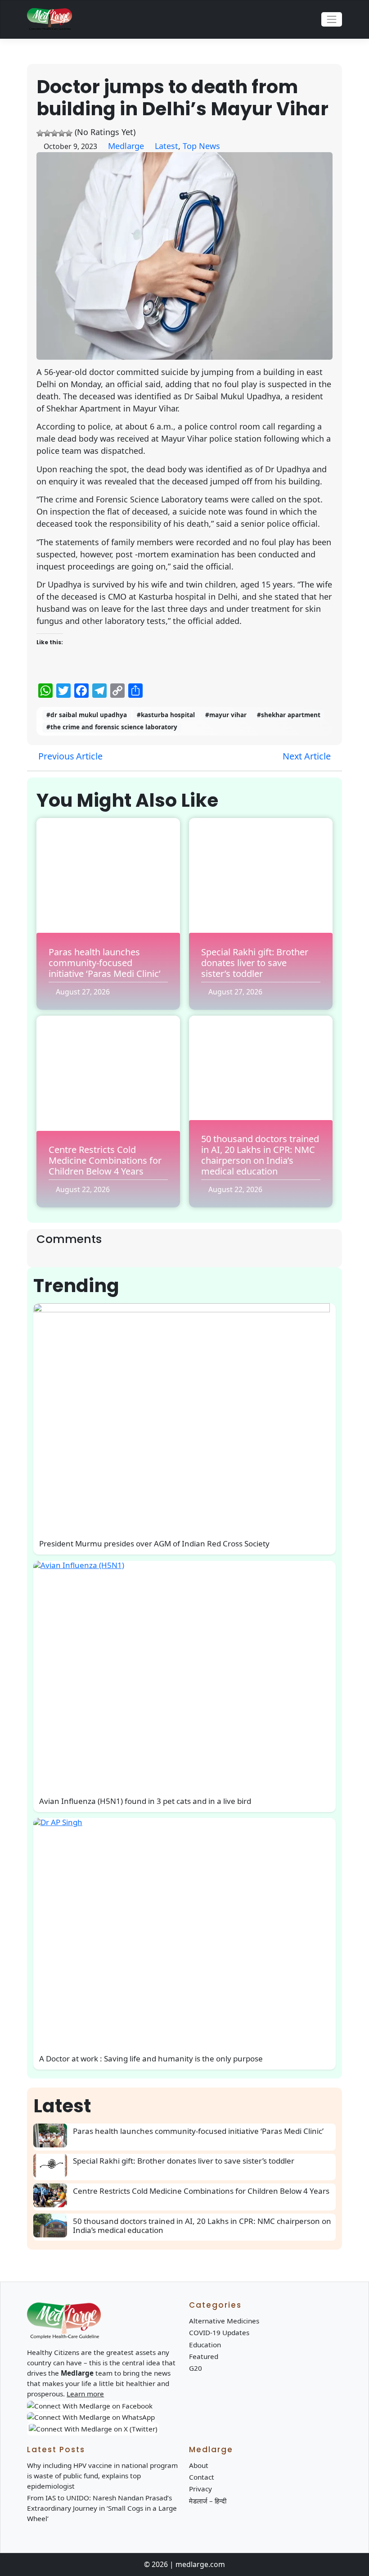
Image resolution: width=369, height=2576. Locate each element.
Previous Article (69, 756)
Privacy (200, 2489)
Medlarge (126, 146)
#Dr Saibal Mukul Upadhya (87, 715)
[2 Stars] (47, 133)
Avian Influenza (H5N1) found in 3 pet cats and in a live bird (145, 1801)
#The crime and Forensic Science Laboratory (112, 727)
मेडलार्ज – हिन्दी (208, 2501)
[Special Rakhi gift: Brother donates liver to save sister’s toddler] (53, 2166)
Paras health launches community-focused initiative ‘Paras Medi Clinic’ (105, 963)
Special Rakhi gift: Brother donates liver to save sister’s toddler (255, 963)
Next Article (308, 756)
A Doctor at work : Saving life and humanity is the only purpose (151, 2059)
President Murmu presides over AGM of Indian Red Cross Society (154, 1543)
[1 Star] (40, 133)
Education (205, 2345)
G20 (196, 2368)
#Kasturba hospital (166, 715)
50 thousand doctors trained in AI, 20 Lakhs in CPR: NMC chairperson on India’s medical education (260, 1155)
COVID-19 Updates (219, 2332)
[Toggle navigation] (332, 19)
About (199, 2465)
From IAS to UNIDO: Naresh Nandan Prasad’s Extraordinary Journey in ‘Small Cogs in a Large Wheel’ (102, 2508)
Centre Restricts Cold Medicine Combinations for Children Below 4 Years (105, 1160)
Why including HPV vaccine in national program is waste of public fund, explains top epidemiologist (102, 2476)
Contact (202, 2477)
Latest (166, 146)
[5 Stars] (69, 133)
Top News (201, 146)
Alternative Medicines (224, 2321)
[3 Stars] (54, 133)
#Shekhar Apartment (289, 715)
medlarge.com (200, 2564)
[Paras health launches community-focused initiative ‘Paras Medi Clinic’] (53, 2135)
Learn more (85, 2394)
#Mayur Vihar (226, 715)
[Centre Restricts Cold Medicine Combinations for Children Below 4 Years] (53, 2195)
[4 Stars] (62, 133)
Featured (204, 2356)
